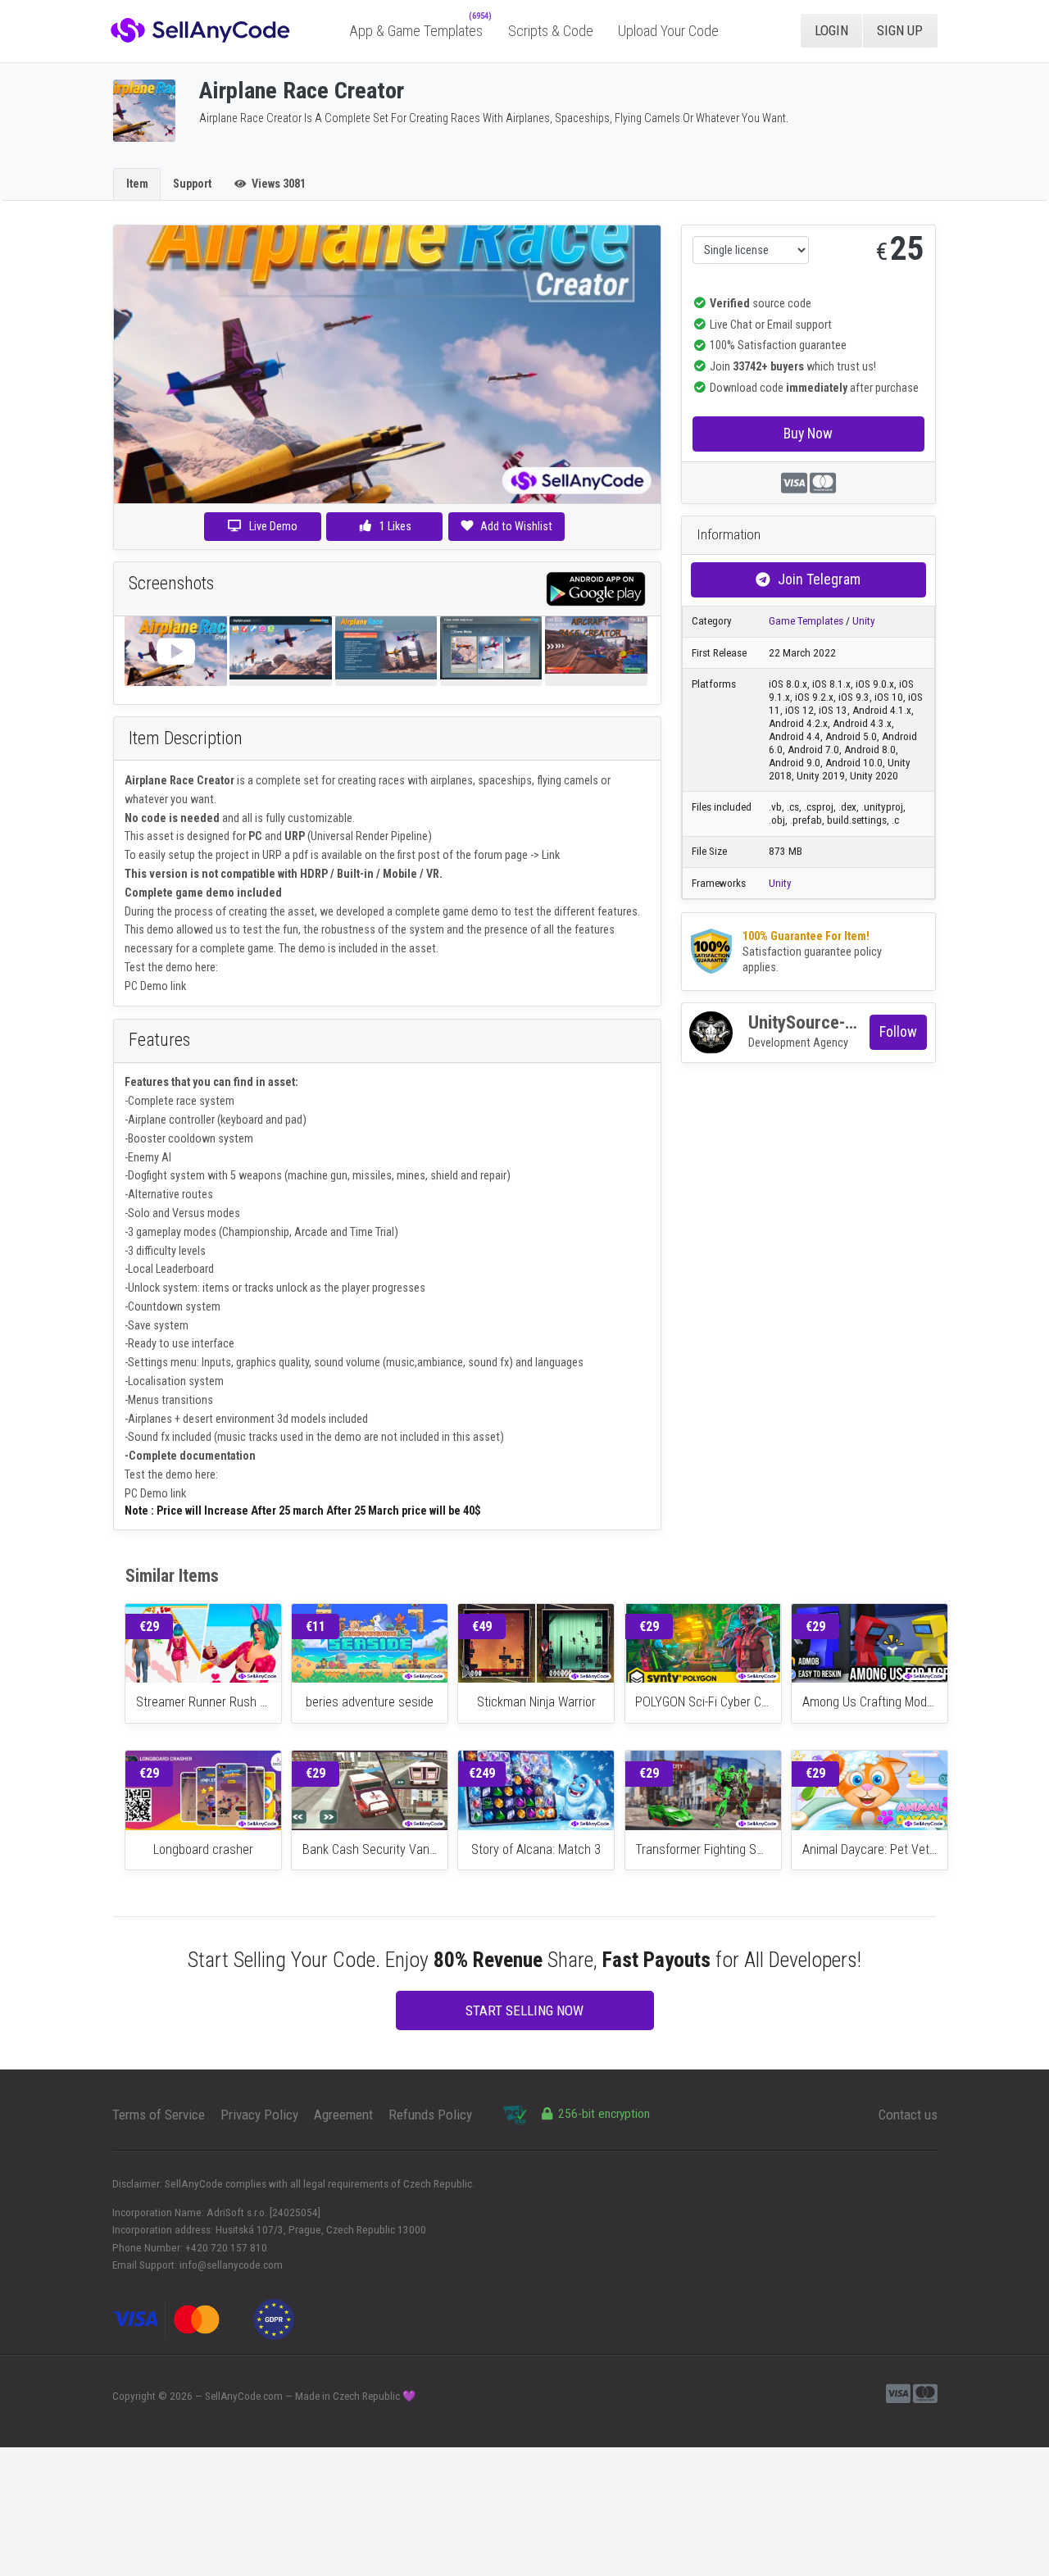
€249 (482, 1773)
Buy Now (808, 433)
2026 (181, 2396)
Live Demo (273, 526)
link (178, 986)
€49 (482, 1626)
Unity (864, 621)
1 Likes (394, 526)
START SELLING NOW (524, 2010)
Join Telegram (819, 579)
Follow (898, 1031)
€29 (149, 1626)
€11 (316, 1626)
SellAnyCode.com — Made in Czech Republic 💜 (311, 2396)
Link (551, 855)
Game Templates (806, 621)
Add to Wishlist (516, 526)
